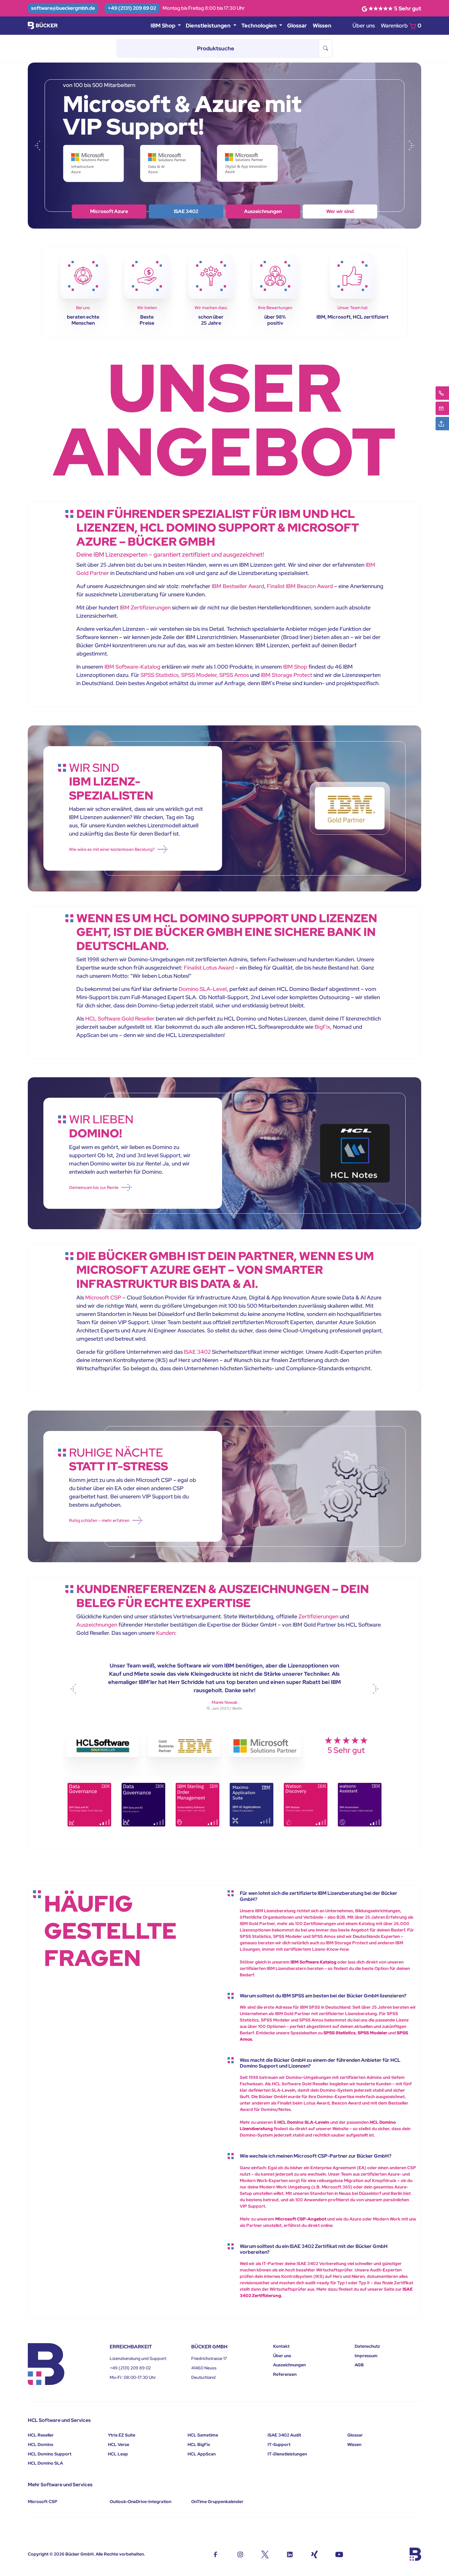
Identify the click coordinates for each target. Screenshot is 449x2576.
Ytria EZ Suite (122, 2435)
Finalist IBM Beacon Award (300, 586)
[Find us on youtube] (339, 2554)
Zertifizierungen (318, 1616)
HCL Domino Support (50, 2454)
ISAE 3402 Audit (284, 2435)
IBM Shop (186, 211)
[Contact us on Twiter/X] (265, 2554)
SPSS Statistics (159, 675)
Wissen (322, 25)
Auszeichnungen (97, 1625)
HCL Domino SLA (45, 2463)
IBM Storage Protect (287, 675)
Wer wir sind (109, 211)
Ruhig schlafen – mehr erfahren (99, 1520)
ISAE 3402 (197, 1352)
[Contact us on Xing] (314, 2554)
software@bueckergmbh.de (63, 8)
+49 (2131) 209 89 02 (132, 8)
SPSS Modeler (199, 675)
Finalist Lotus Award (209, 968)
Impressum (366, 2356)
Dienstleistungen (263, 211)
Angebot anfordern (340, 211)
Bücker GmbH (79, 2554)
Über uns (364, 25)
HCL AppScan (202, 2454)
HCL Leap (118, 2454)
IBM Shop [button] (164, 25)
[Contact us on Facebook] (215, 2554)
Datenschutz (367, 2346)
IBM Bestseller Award (238, 586)
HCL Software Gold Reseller (120, 1019)
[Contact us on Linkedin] (290, 2554)
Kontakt (281, 2346)
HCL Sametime (203, 2435)
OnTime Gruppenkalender (217, 2502)
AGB (359, 2365)
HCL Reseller (41, 2435)
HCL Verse (119, 2444)
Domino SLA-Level (203, 989)
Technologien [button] (260, 25)
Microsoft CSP (103, 1297)
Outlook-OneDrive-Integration (141, 2502)
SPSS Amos (234, 675)
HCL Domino (41, 2444)
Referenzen (285, 2374)
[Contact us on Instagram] (240, 2554)
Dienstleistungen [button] (209, 25)
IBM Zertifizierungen (145, 607)
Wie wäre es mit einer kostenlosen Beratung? (112, 849)
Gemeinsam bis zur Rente (94, 1187)
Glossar (297, 25)
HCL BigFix (199, 2444)
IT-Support (279, 2444)
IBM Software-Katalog (132, 667)
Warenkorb (401, 25)
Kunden (166, 1633)
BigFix (322, 1027)
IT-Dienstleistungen (287, 2454)
